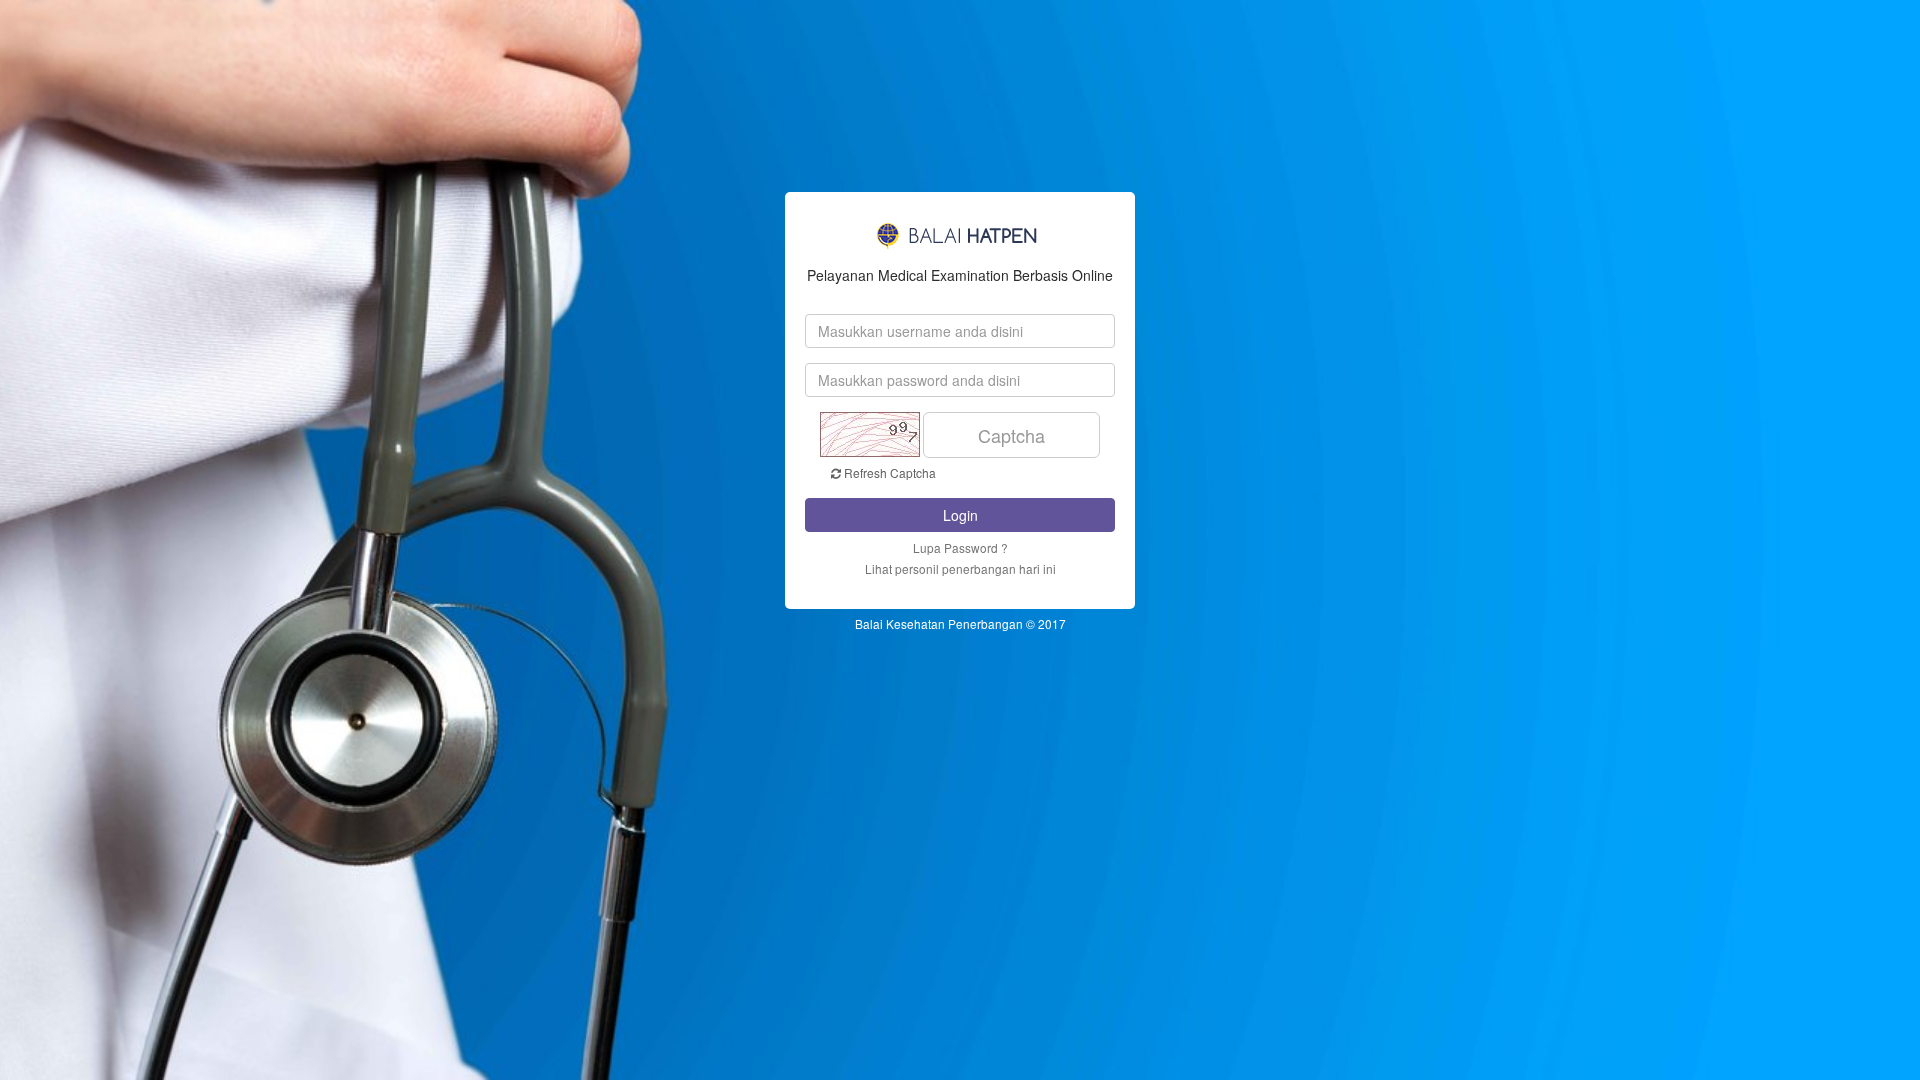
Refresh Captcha (888, 472)
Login (960, 515)
